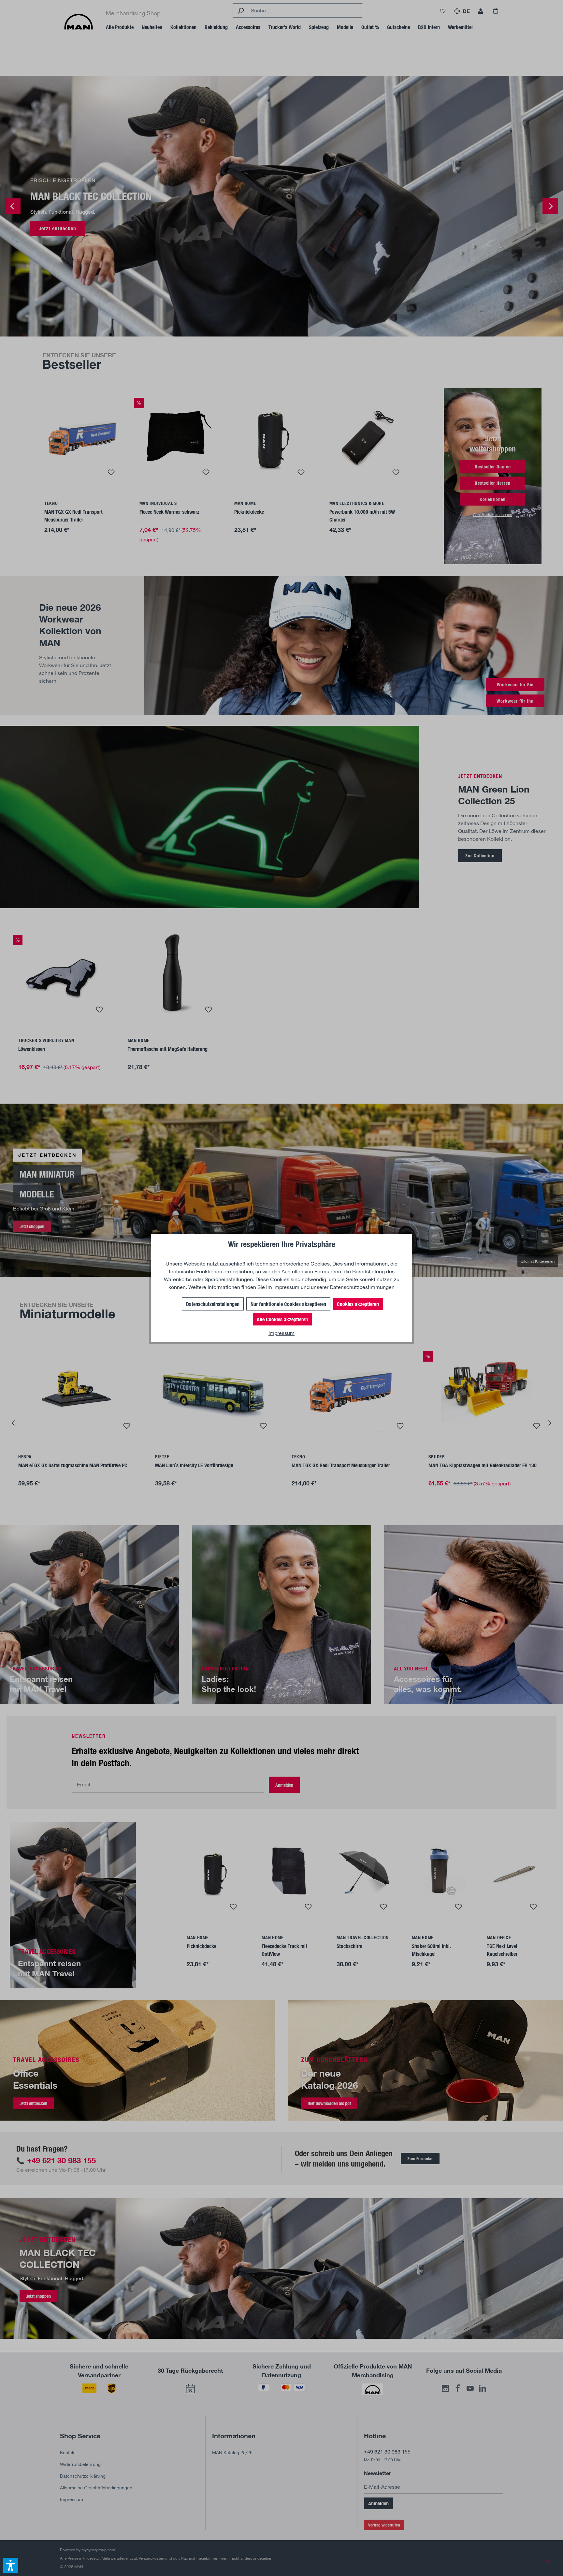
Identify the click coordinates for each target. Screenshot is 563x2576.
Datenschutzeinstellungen (213, 1304)
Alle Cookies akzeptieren (282, 1319)
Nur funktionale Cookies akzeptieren (288, 1304)
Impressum (286, 1287)
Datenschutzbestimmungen (362, 1287)
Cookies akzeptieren (358, 1304)
